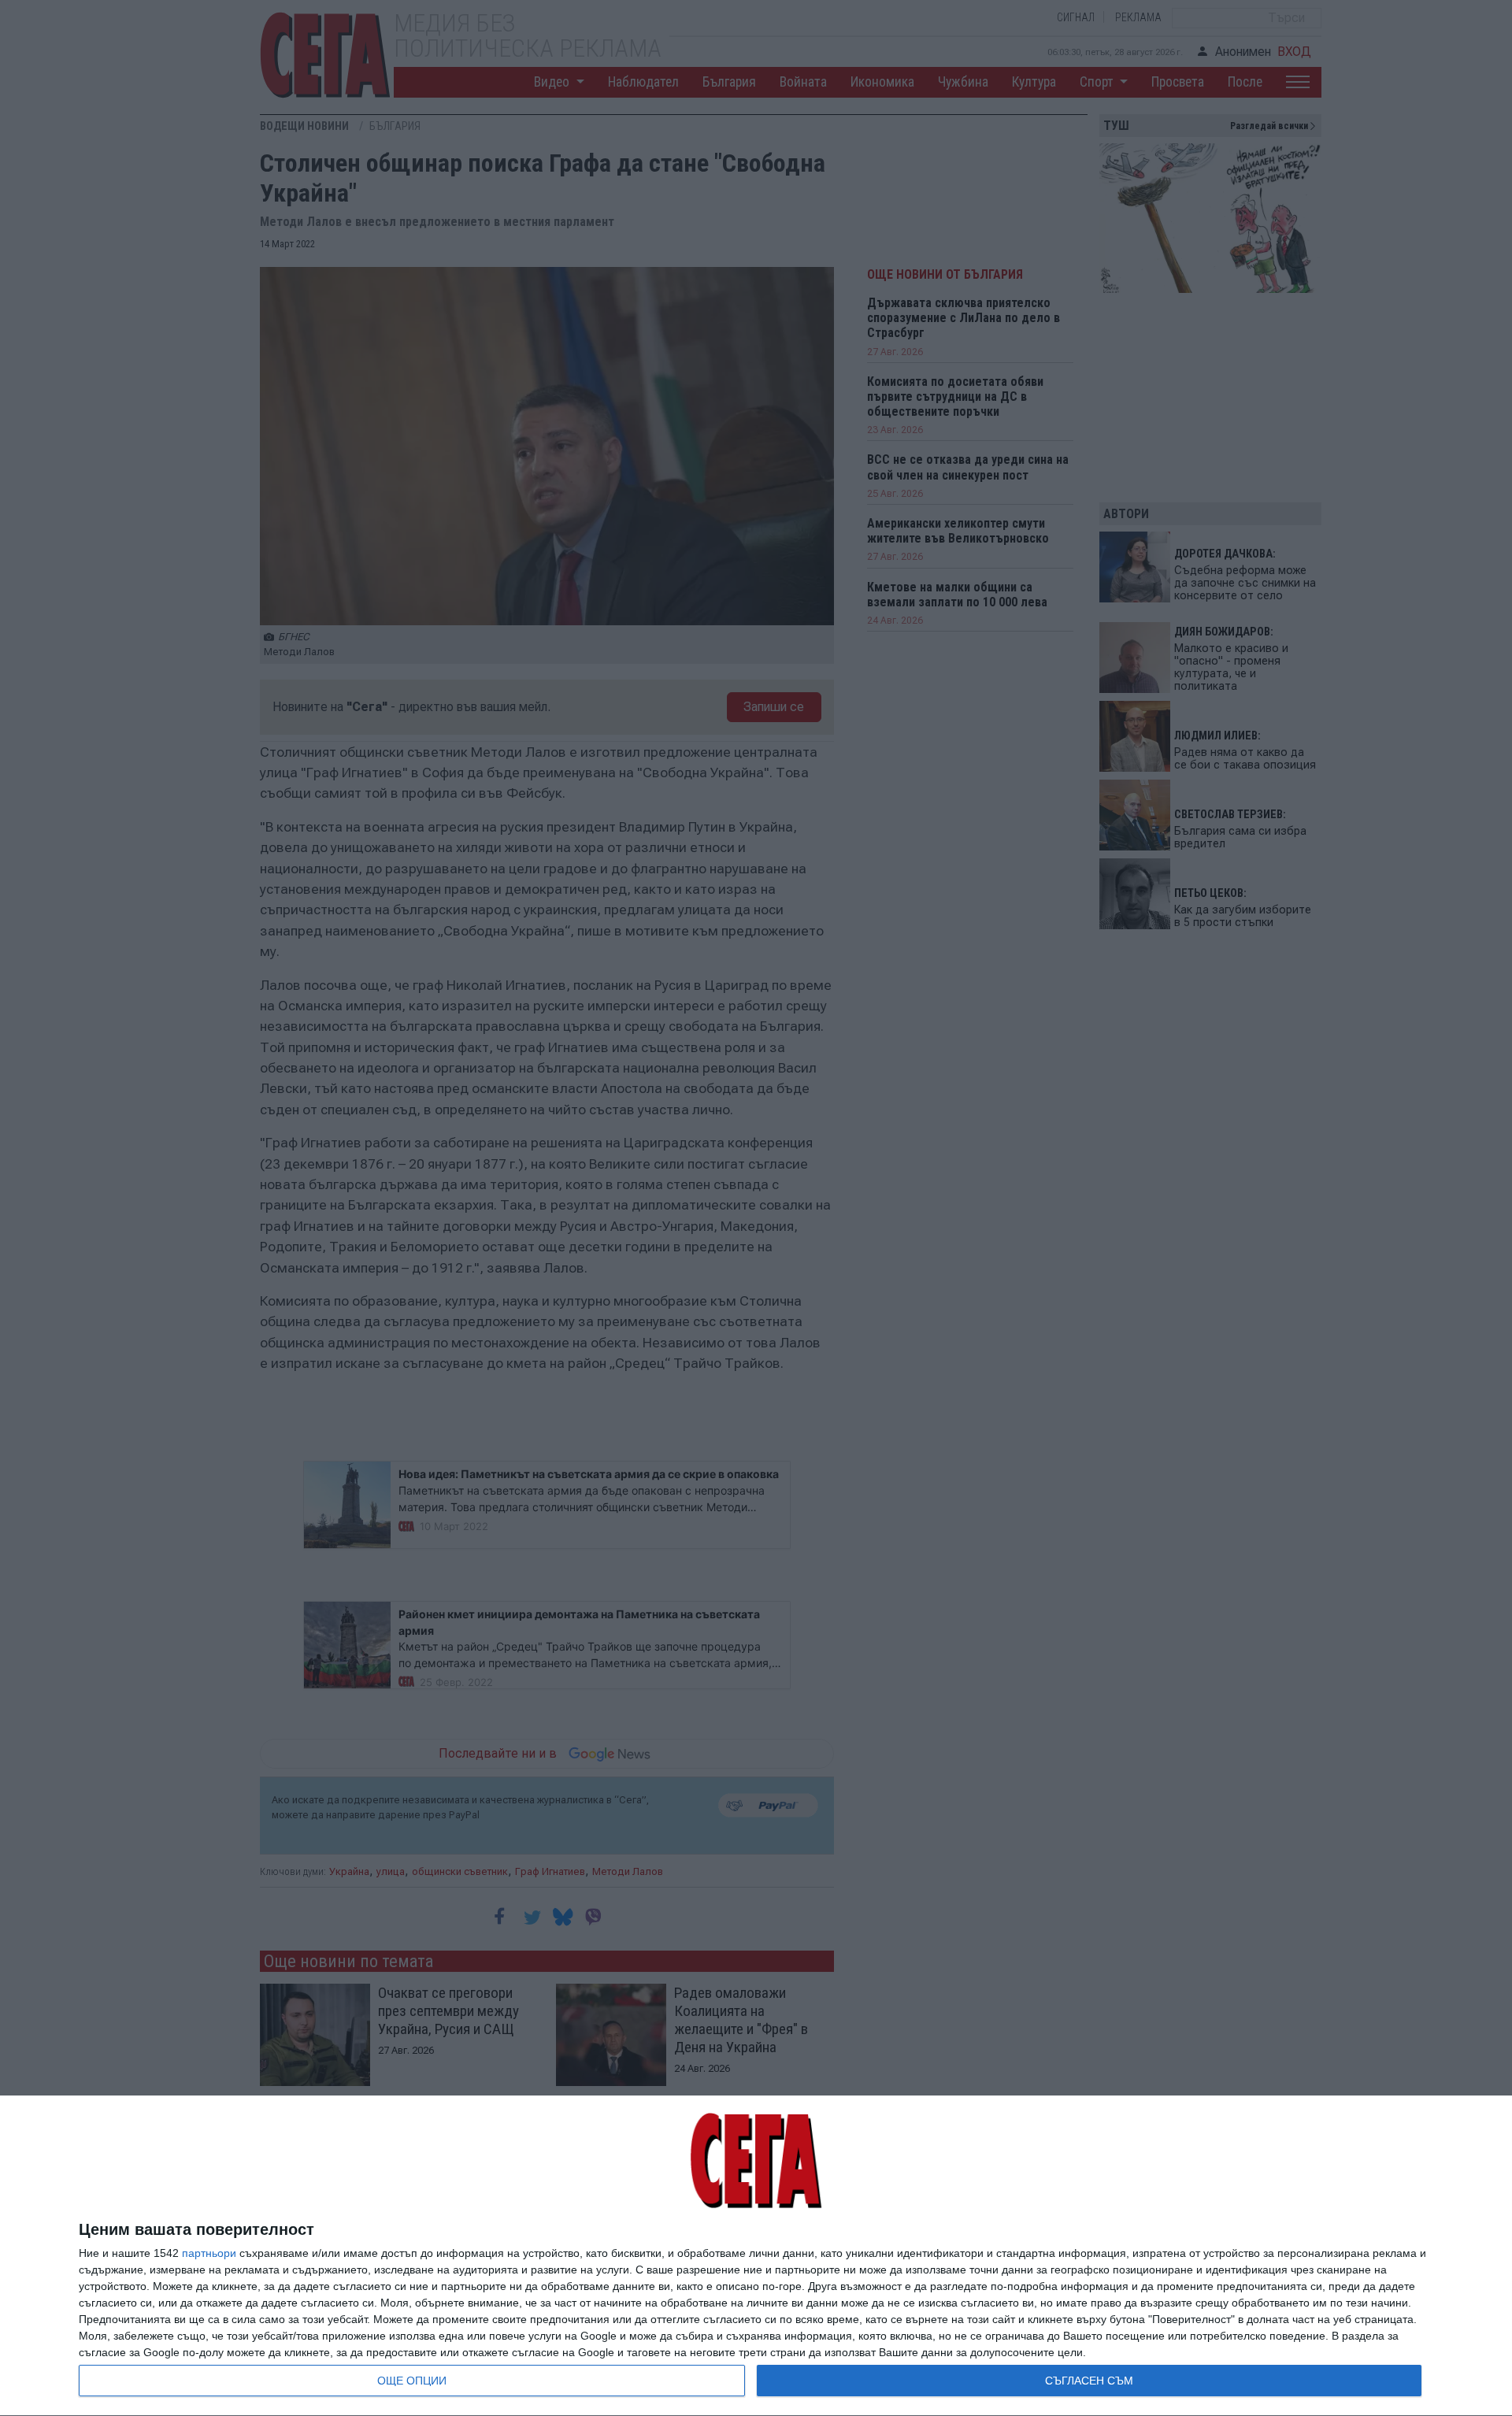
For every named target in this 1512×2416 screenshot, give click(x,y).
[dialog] (756, 2256)
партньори (209, 2253)
